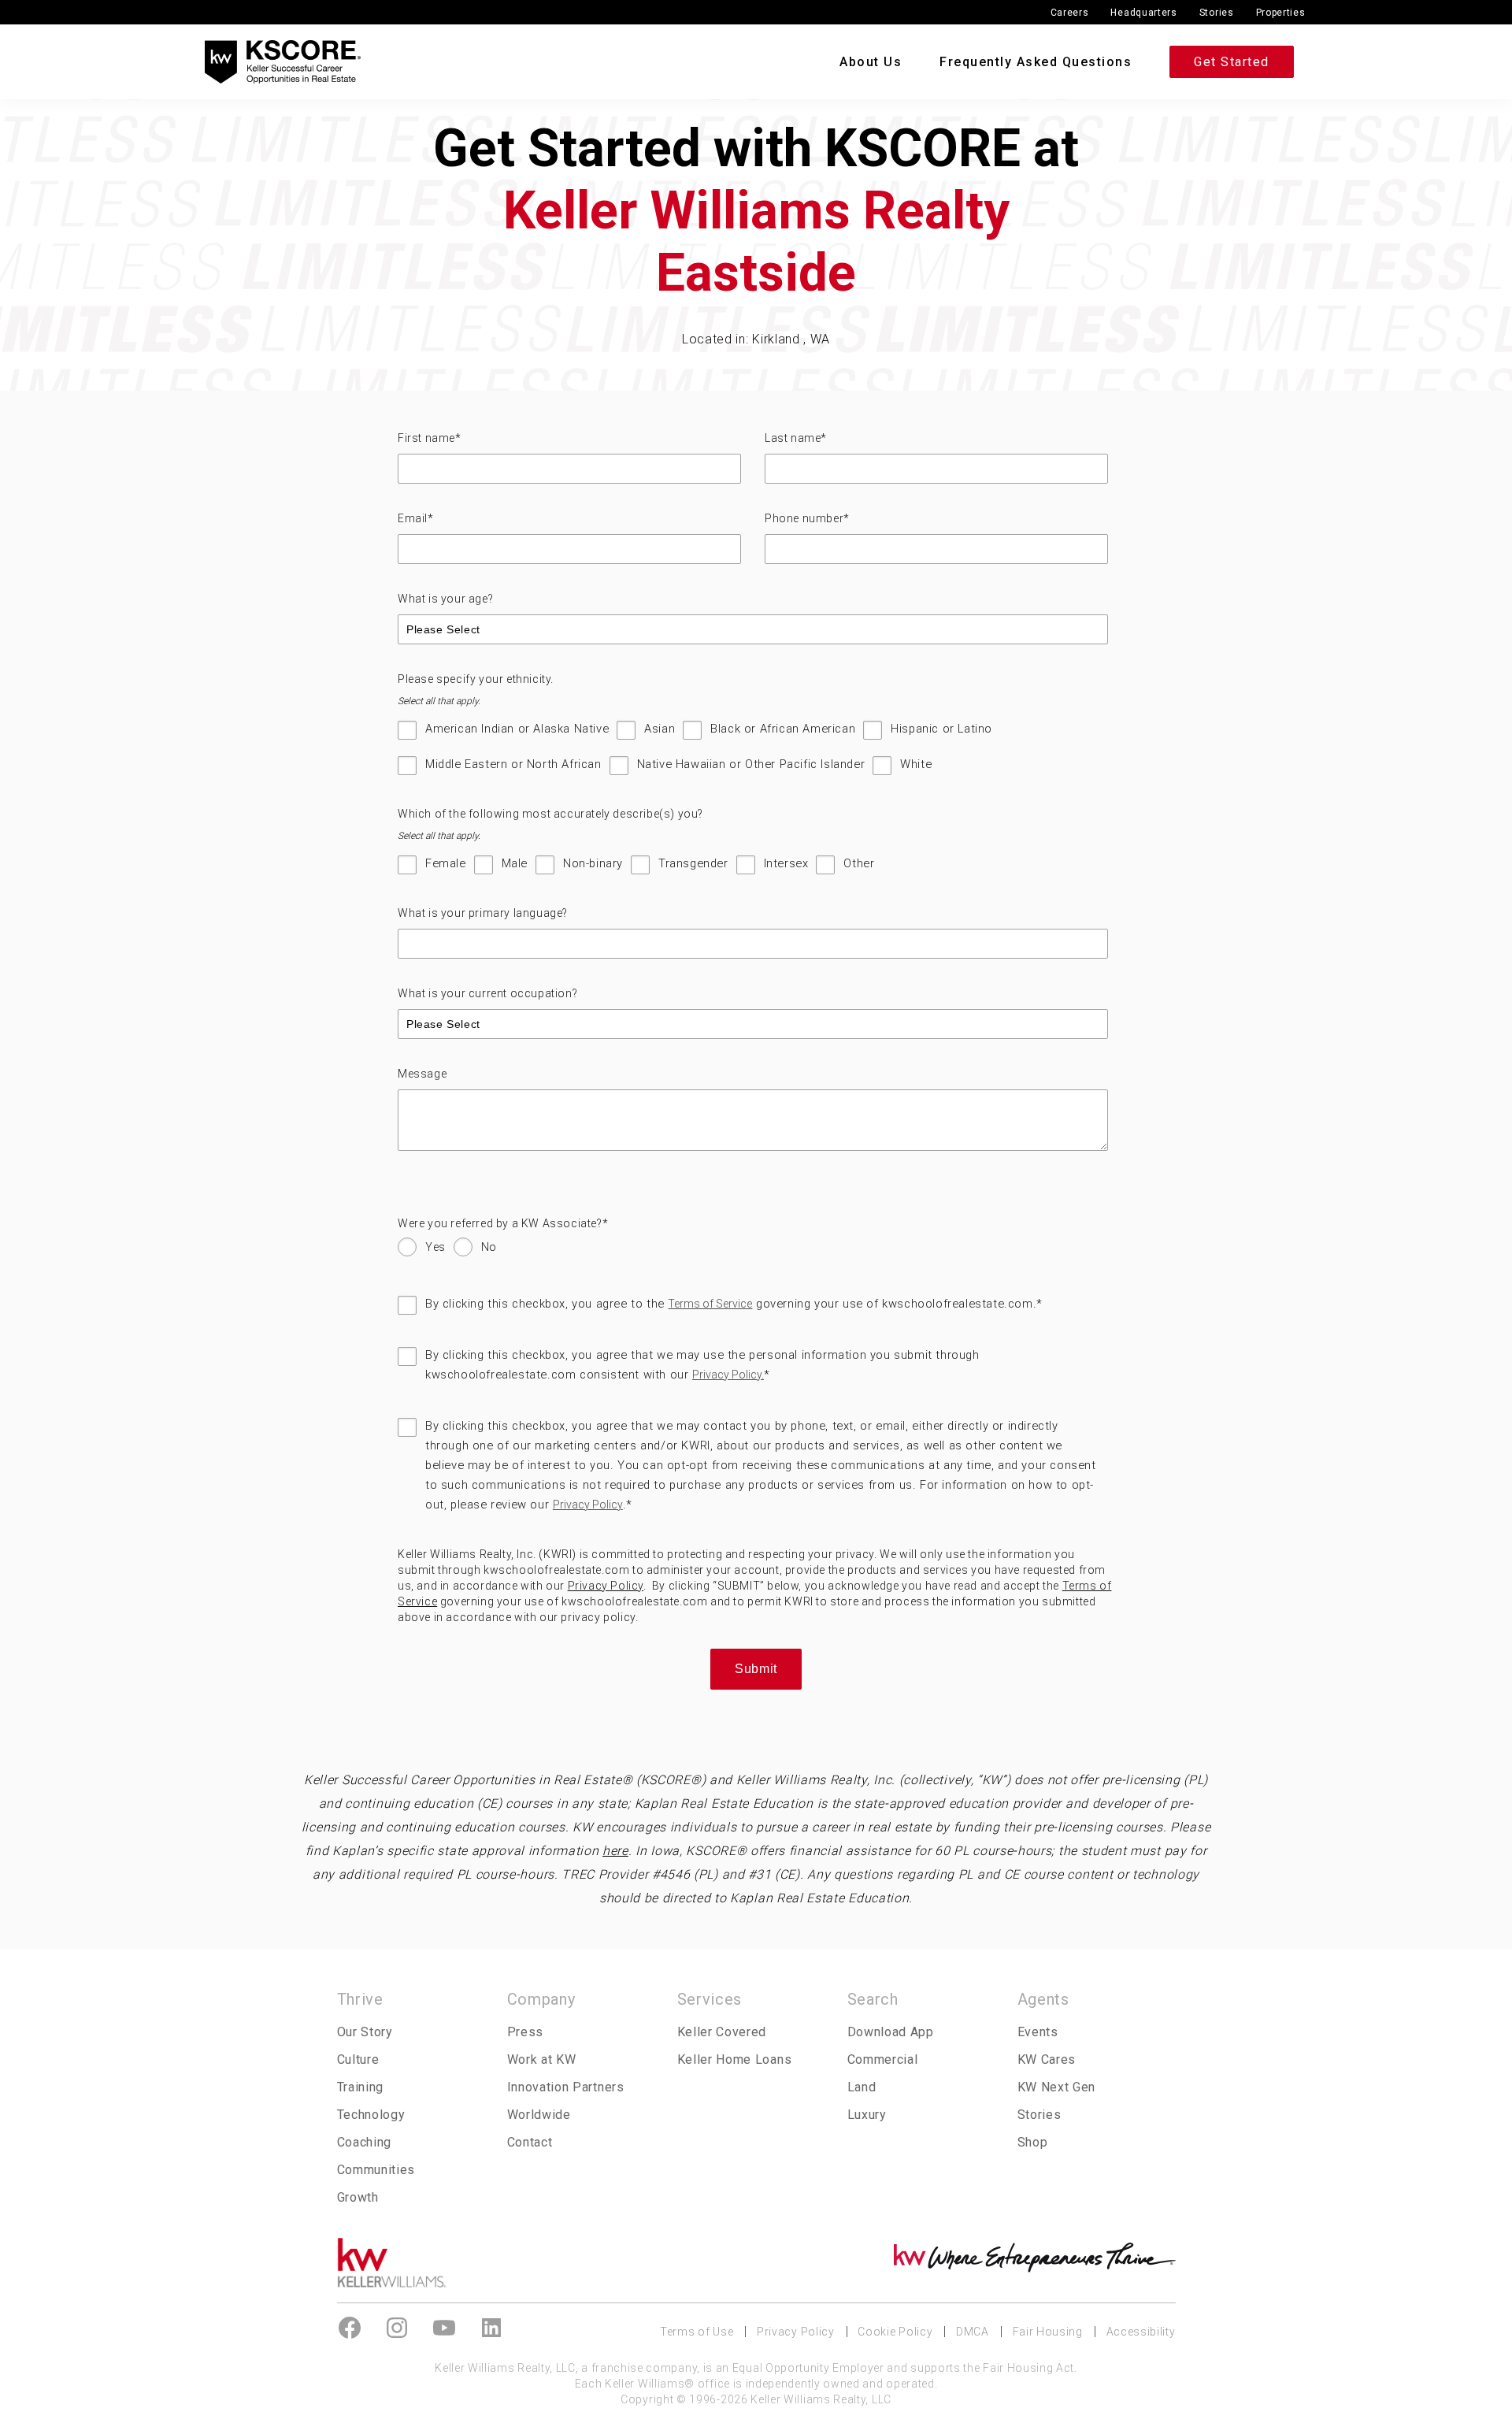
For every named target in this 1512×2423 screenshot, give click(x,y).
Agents (1043, 1999)
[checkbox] (753, 755)
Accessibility (1141, 2332)
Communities (376, 2170)
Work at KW (542, 2059)
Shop (1033, 2142)
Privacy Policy (588, 1505)
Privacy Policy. (728, 1375)
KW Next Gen (1057, 2087)
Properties (1281, 13)
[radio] (422, 1251)
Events (1038, 2032)
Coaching (365, 2142)
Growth (358, 2197)
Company (541, 1999)
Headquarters (1143, 13)
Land (862, 2087)
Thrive (360, 1999)
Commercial (883, 2059)
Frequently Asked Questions (1036, 62)
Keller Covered (722, 2032)
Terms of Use (697, 2332)
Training (361, 2087)
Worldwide (539, 2115)
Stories (1217, 13)
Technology (371, 2115)
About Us (871, 62)
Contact (530, 2142)
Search (873, 1999)
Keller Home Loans (735, 2059)
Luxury (867, 2115)
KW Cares (1047, 2059)
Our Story (365, 2032)
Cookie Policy (895, 2332)
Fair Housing (1048, 2332)
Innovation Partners (566, 2087)
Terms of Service (710, 1304)
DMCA (973, 2332)
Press (525, 2032)
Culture (358, 2059)
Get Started (1232, 62)
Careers (1070, 13)
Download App (891, 2032)
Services (710, 1999)
